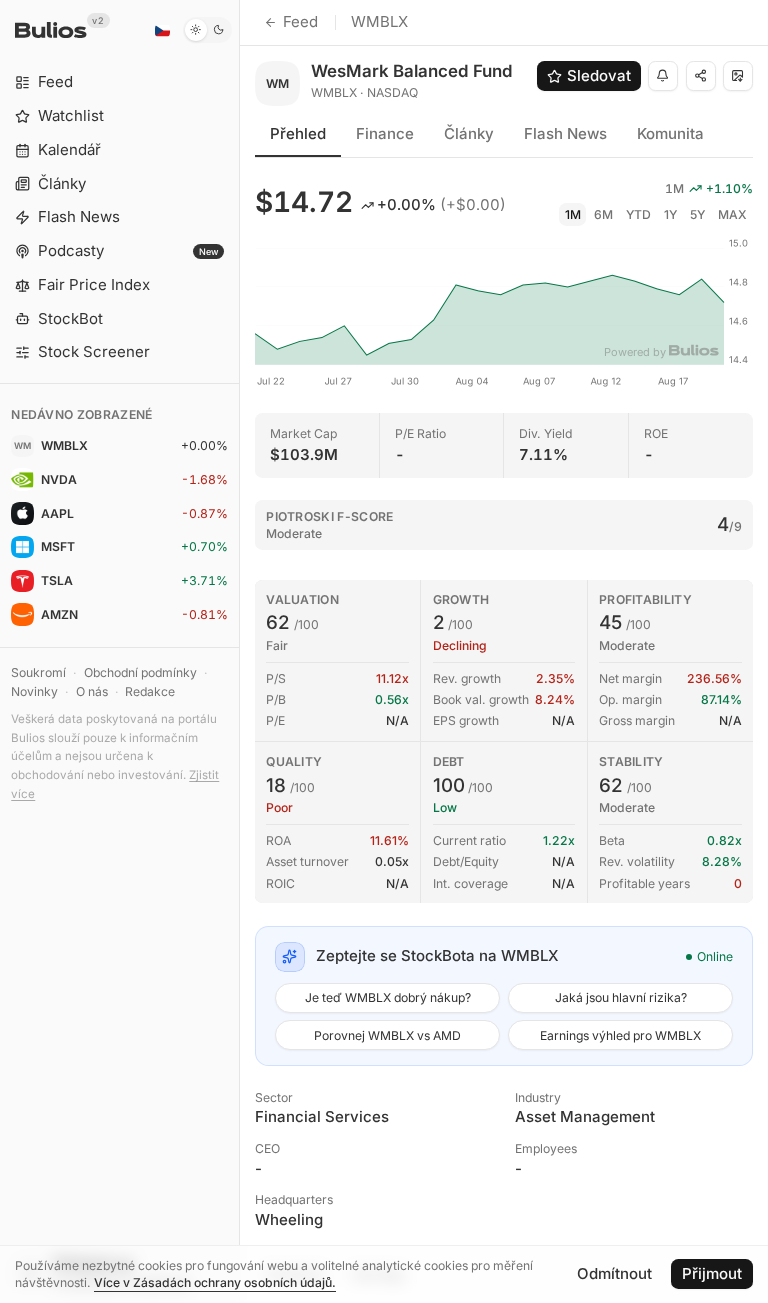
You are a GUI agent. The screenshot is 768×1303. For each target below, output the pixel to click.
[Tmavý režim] (207, 30)
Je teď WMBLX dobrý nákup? (388, 997)
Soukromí (38, 672)
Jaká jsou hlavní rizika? (621, 997)
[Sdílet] (701, 76)
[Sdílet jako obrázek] (738, 76)
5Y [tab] (697, 214)
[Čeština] (162, 30)
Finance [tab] (385, 133)
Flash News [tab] (565, 133)
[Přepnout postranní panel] (239, 651)
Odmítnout (614, 1273)
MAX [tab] (732, 214)
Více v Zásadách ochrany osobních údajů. (215, 1282)
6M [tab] (603, 214)
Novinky (34, 691)
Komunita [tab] (670, 133)
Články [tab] (469, 133)
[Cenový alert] (663, 76)
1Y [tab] (670, 214)
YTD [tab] (638, 214)
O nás (92, 691)
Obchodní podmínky (140, 672)
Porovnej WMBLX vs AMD (387, 1035)
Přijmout (712, 1273)
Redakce (150, 691)
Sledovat (599, 75)
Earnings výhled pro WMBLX (620, 1035)
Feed (300, 21)
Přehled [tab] (298, 133)
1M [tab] (573, 214)
